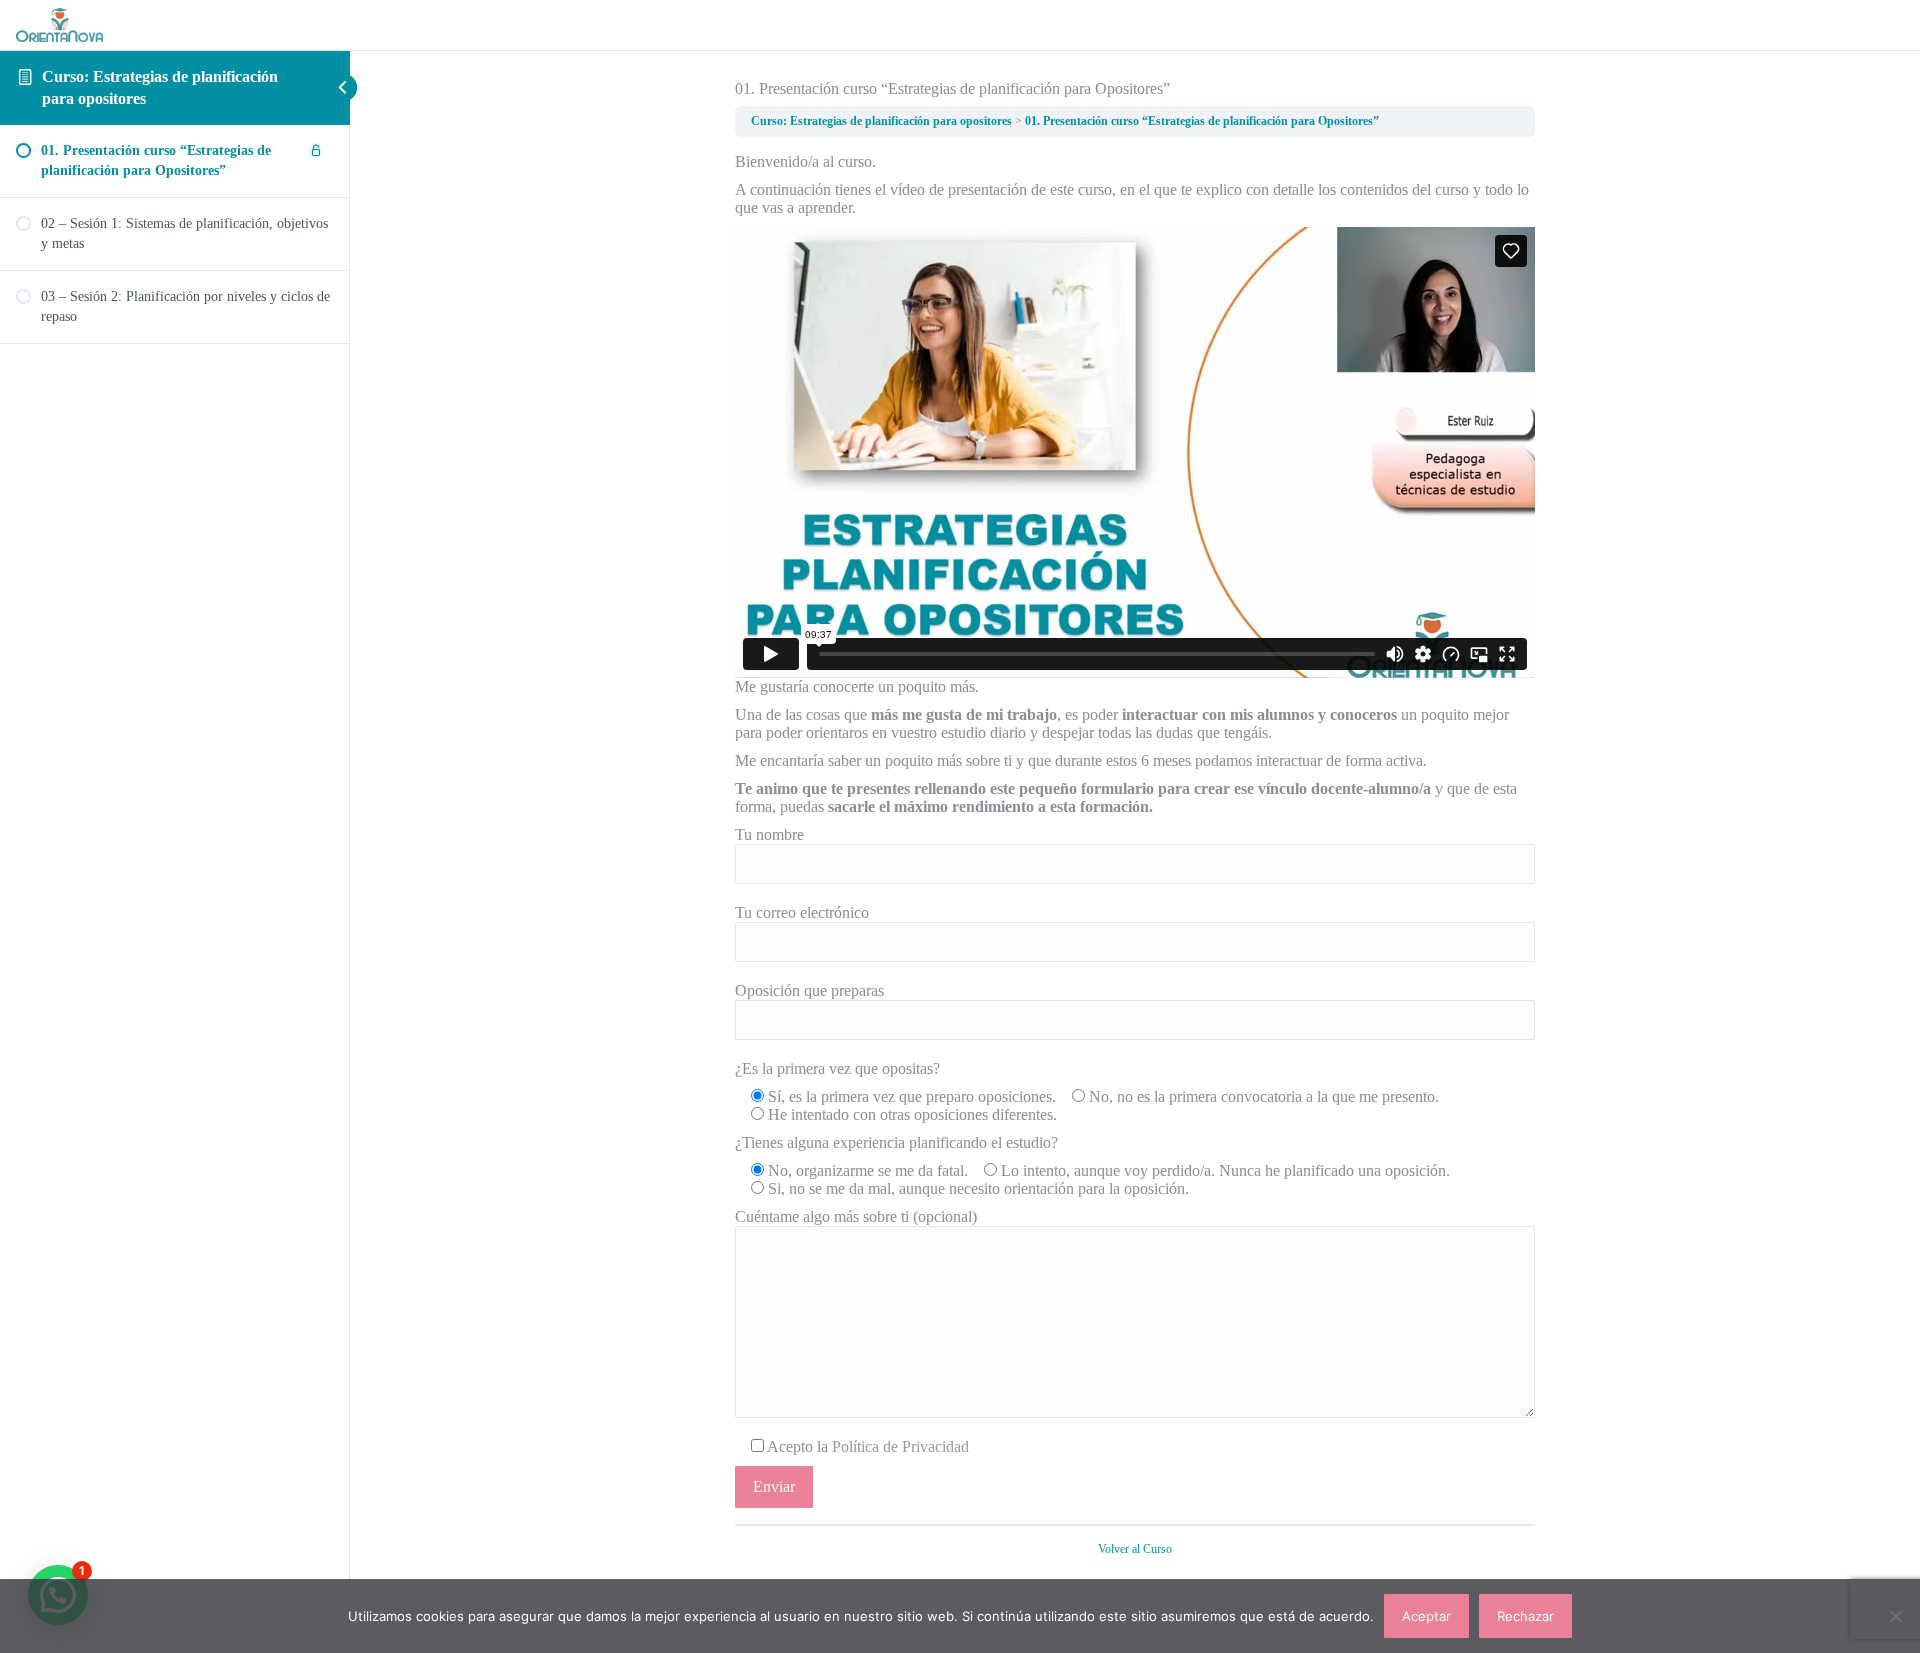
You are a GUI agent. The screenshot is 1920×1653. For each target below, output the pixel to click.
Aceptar (1426, 1616)
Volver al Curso (1135, 1549)
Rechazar (1525, 1616)
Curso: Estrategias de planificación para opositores (881, 121)
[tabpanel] (1135, 830)
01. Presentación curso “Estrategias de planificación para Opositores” (1202, 121)
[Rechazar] (1895, 1616)
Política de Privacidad (900, 1446)
